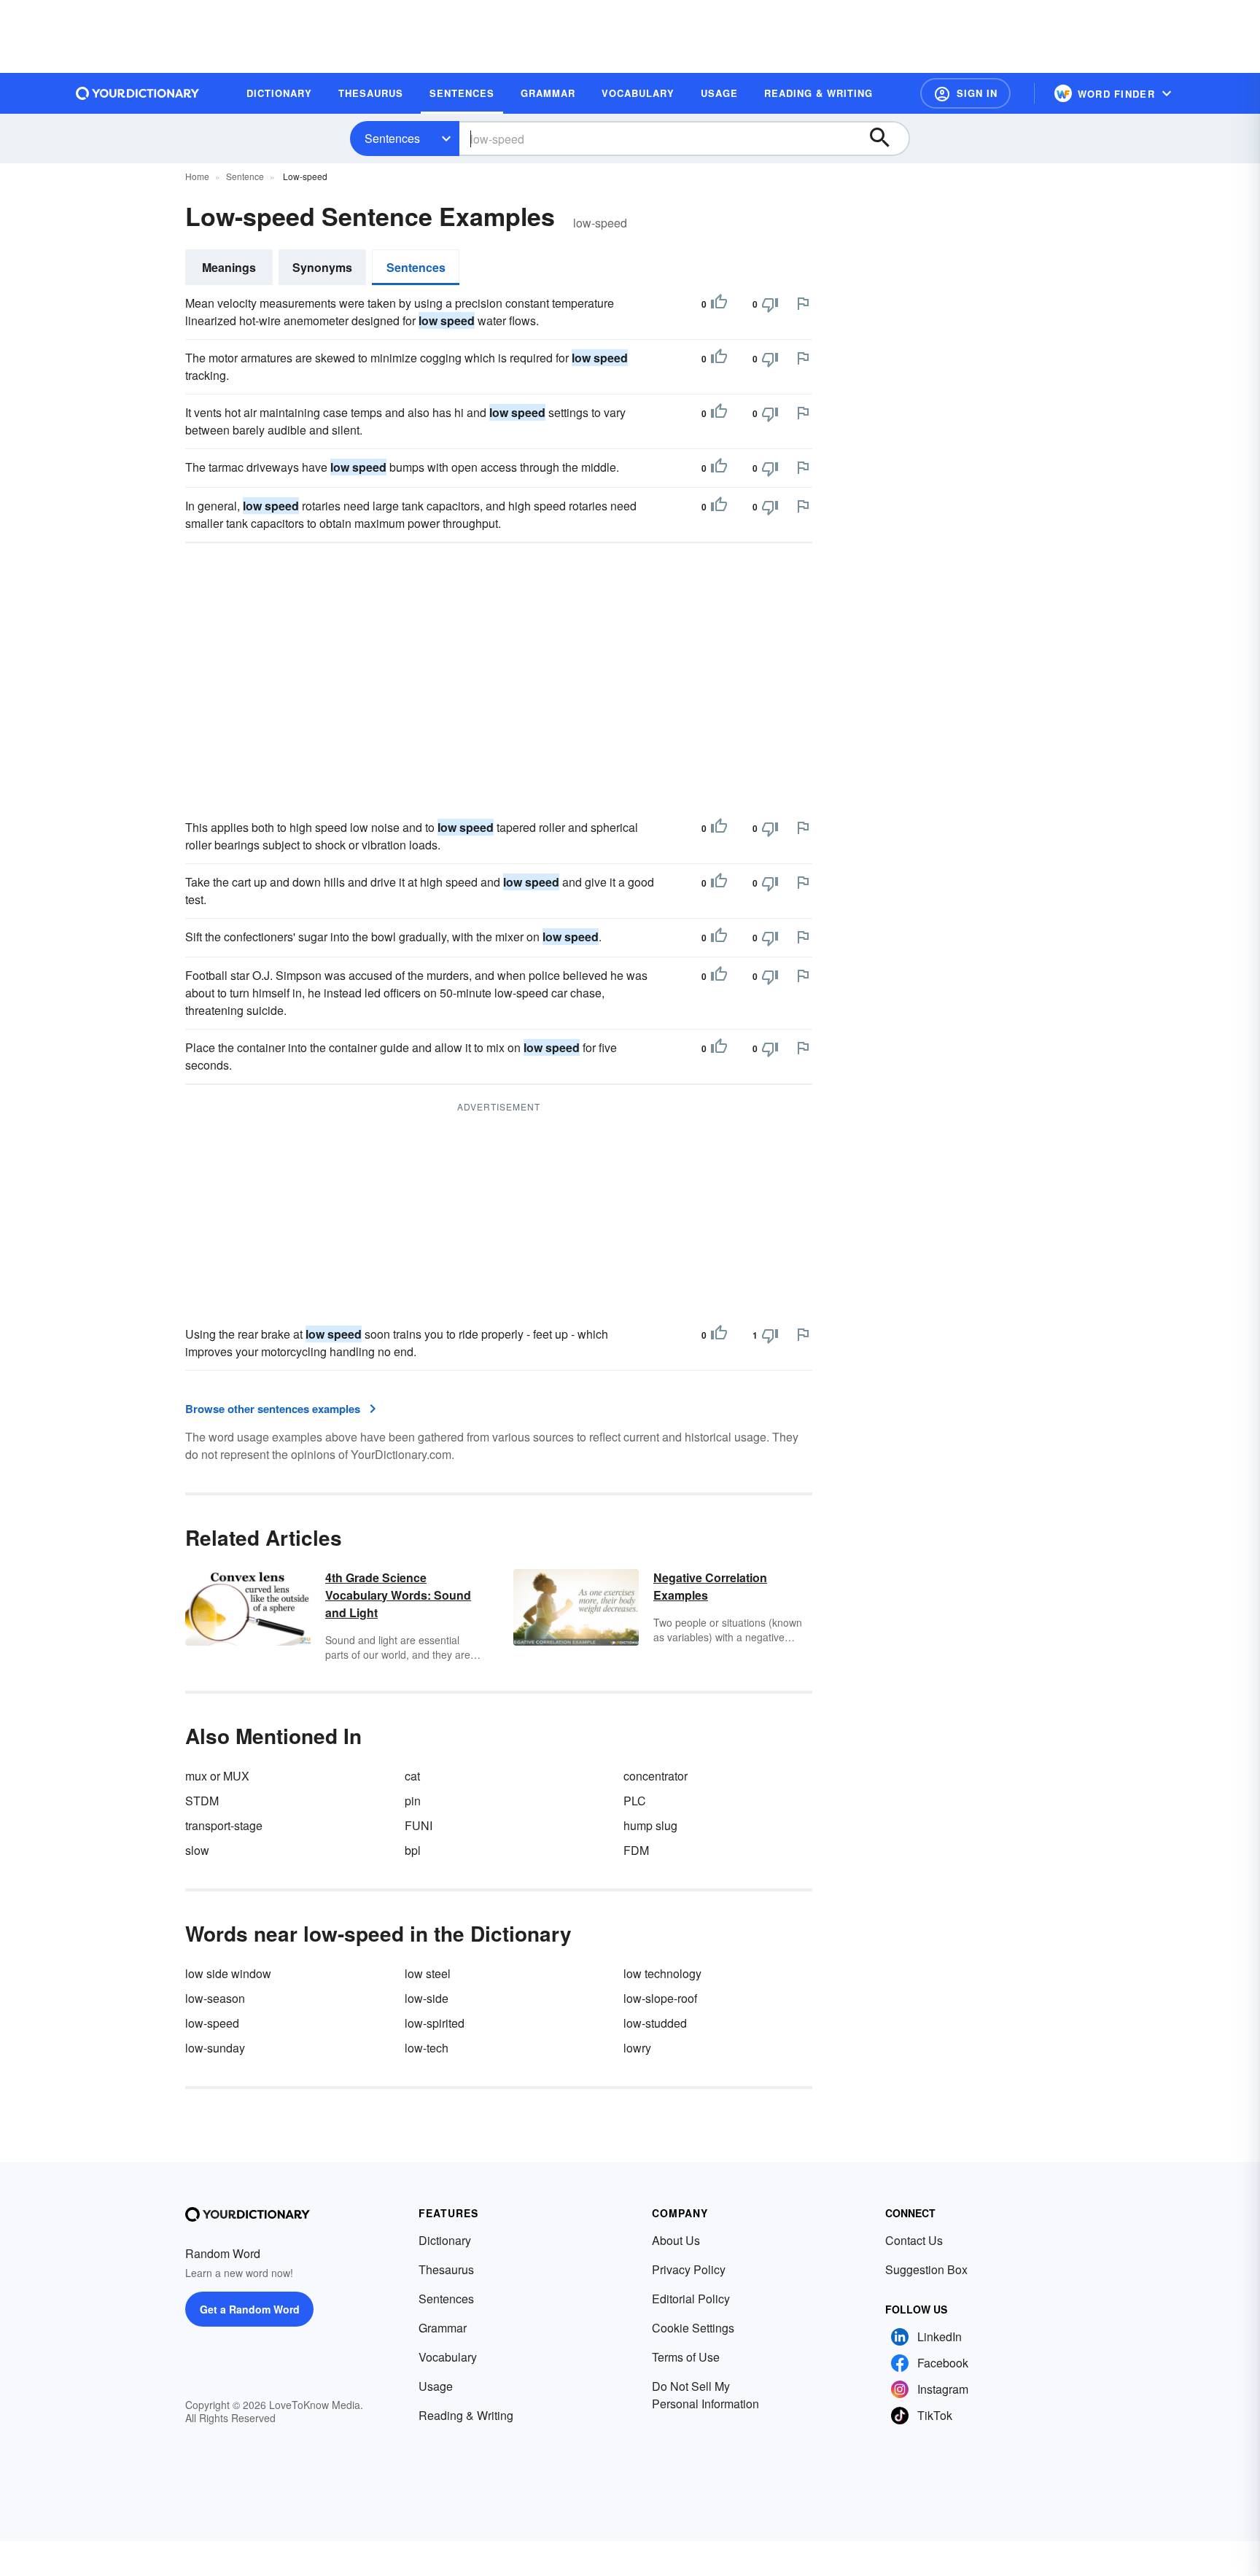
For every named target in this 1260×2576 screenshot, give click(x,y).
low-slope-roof (660, 1998)
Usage (436, 2386)
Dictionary (445, 2240)
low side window (228, 1973)
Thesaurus (446, 2269)
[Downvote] (770, 304)
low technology (662, 1973)
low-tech (427, 2048)
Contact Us (914, 2240)
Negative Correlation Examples (710, 1586)
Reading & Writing (466, 2415)
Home (197, 176)
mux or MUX (217, 1776)
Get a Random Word (250, 2309)
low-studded (655, 2023)
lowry (637, 2048)
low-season (215, 1998)
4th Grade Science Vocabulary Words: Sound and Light (398, 1595)
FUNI (419, 1825)
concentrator (656, 1776)
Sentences (392, 138)
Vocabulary (448, 2357)
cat (412, 1776)
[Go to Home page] (138, 93)
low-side (427, 1998)
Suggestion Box (926, 2269)
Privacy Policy (689, 2269)
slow (197, 1850)
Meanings (229, 267)
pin (413, 1801)
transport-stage (224, 1825)
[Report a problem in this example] (803, 303)
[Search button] (887, 139)
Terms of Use (686, 2357)
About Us (676, 2240)
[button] (965, 93)
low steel (428, 1973)
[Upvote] (719, 304)
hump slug (650, 1825)
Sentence (245, 176)
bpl (413, 1850)
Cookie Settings (693, 2328)
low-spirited (435, 2023)
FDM (636, 1850)
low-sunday (215, 2048)
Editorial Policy (691, 2299)
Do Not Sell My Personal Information (705, 2395)
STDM (202, 1801)
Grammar (443, 2328)
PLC (635, 1801)
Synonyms (322, 267)
